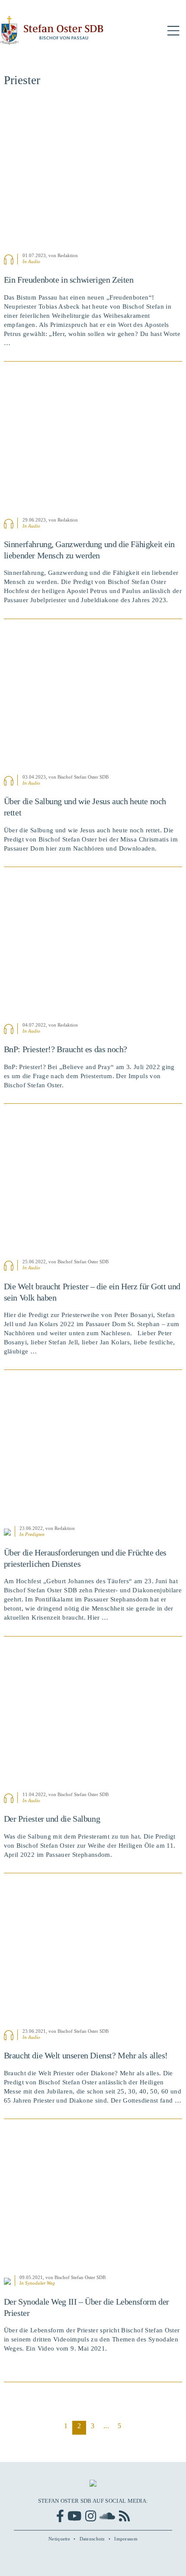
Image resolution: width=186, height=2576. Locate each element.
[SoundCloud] (107, 2516)
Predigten (35, 1534)
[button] (173, 31)
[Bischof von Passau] (52, 31)
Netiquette (59, 2539)
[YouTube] (74, 2516)
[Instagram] (91, 2516)
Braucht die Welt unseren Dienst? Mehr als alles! (86, 2055)
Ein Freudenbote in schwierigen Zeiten (69, 280)
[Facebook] (60, 2516)
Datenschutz (92, 2539)
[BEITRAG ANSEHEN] (93, 175)
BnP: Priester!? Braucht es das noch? (66, 1049)
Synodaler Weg (40, 2283)
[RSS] (124, 2516)
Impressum (126, 2539)
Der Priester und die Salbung (52, 1819)
